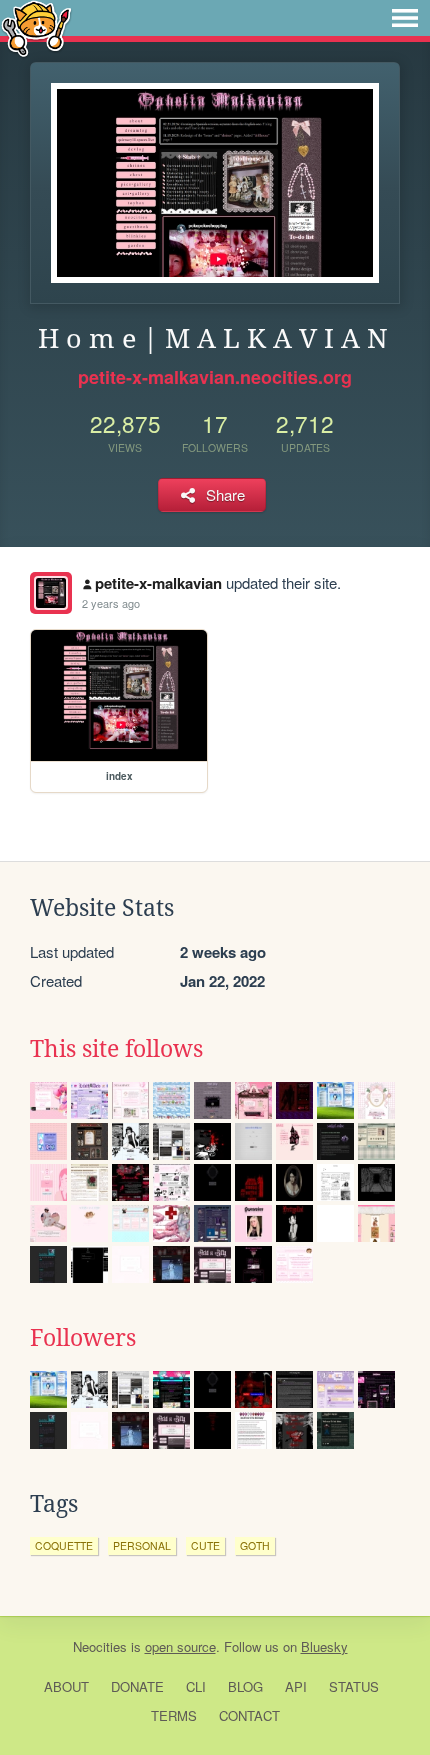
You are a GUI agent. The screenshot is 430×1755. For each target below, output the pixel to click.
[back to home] (36, 27)
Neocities (100, 1646)
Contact (249, 1715)
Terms (174, 1715)
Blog (245, 1686)
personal (142, 1545)
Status (354, 1686)
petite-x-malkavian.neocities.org (215, 377)
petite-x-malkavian (158, 583)
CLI (196, 1686)
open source (180, 1646)
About (66, 1686)
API (296, 1686)
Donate (137, 1686)
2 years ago (111, 603)
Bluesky (324, 1646)
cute (205, 1545)
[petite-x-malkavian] (51, 593)
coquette (64, 1545)
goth (255, 1545)
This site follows (116, 1049)
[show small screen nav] (405, 18)
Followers (83, 1338)
